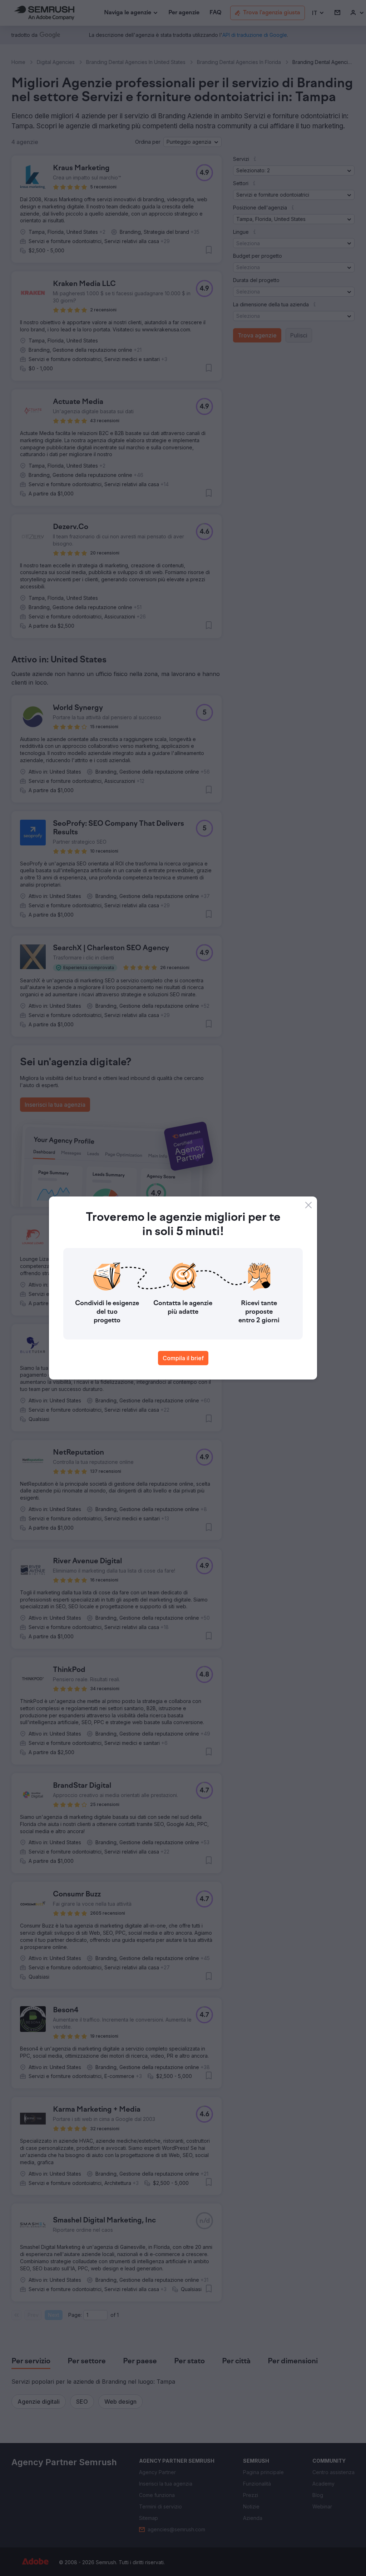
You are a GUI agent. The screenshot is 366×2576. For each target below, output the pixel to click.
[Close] (308, 1205)
